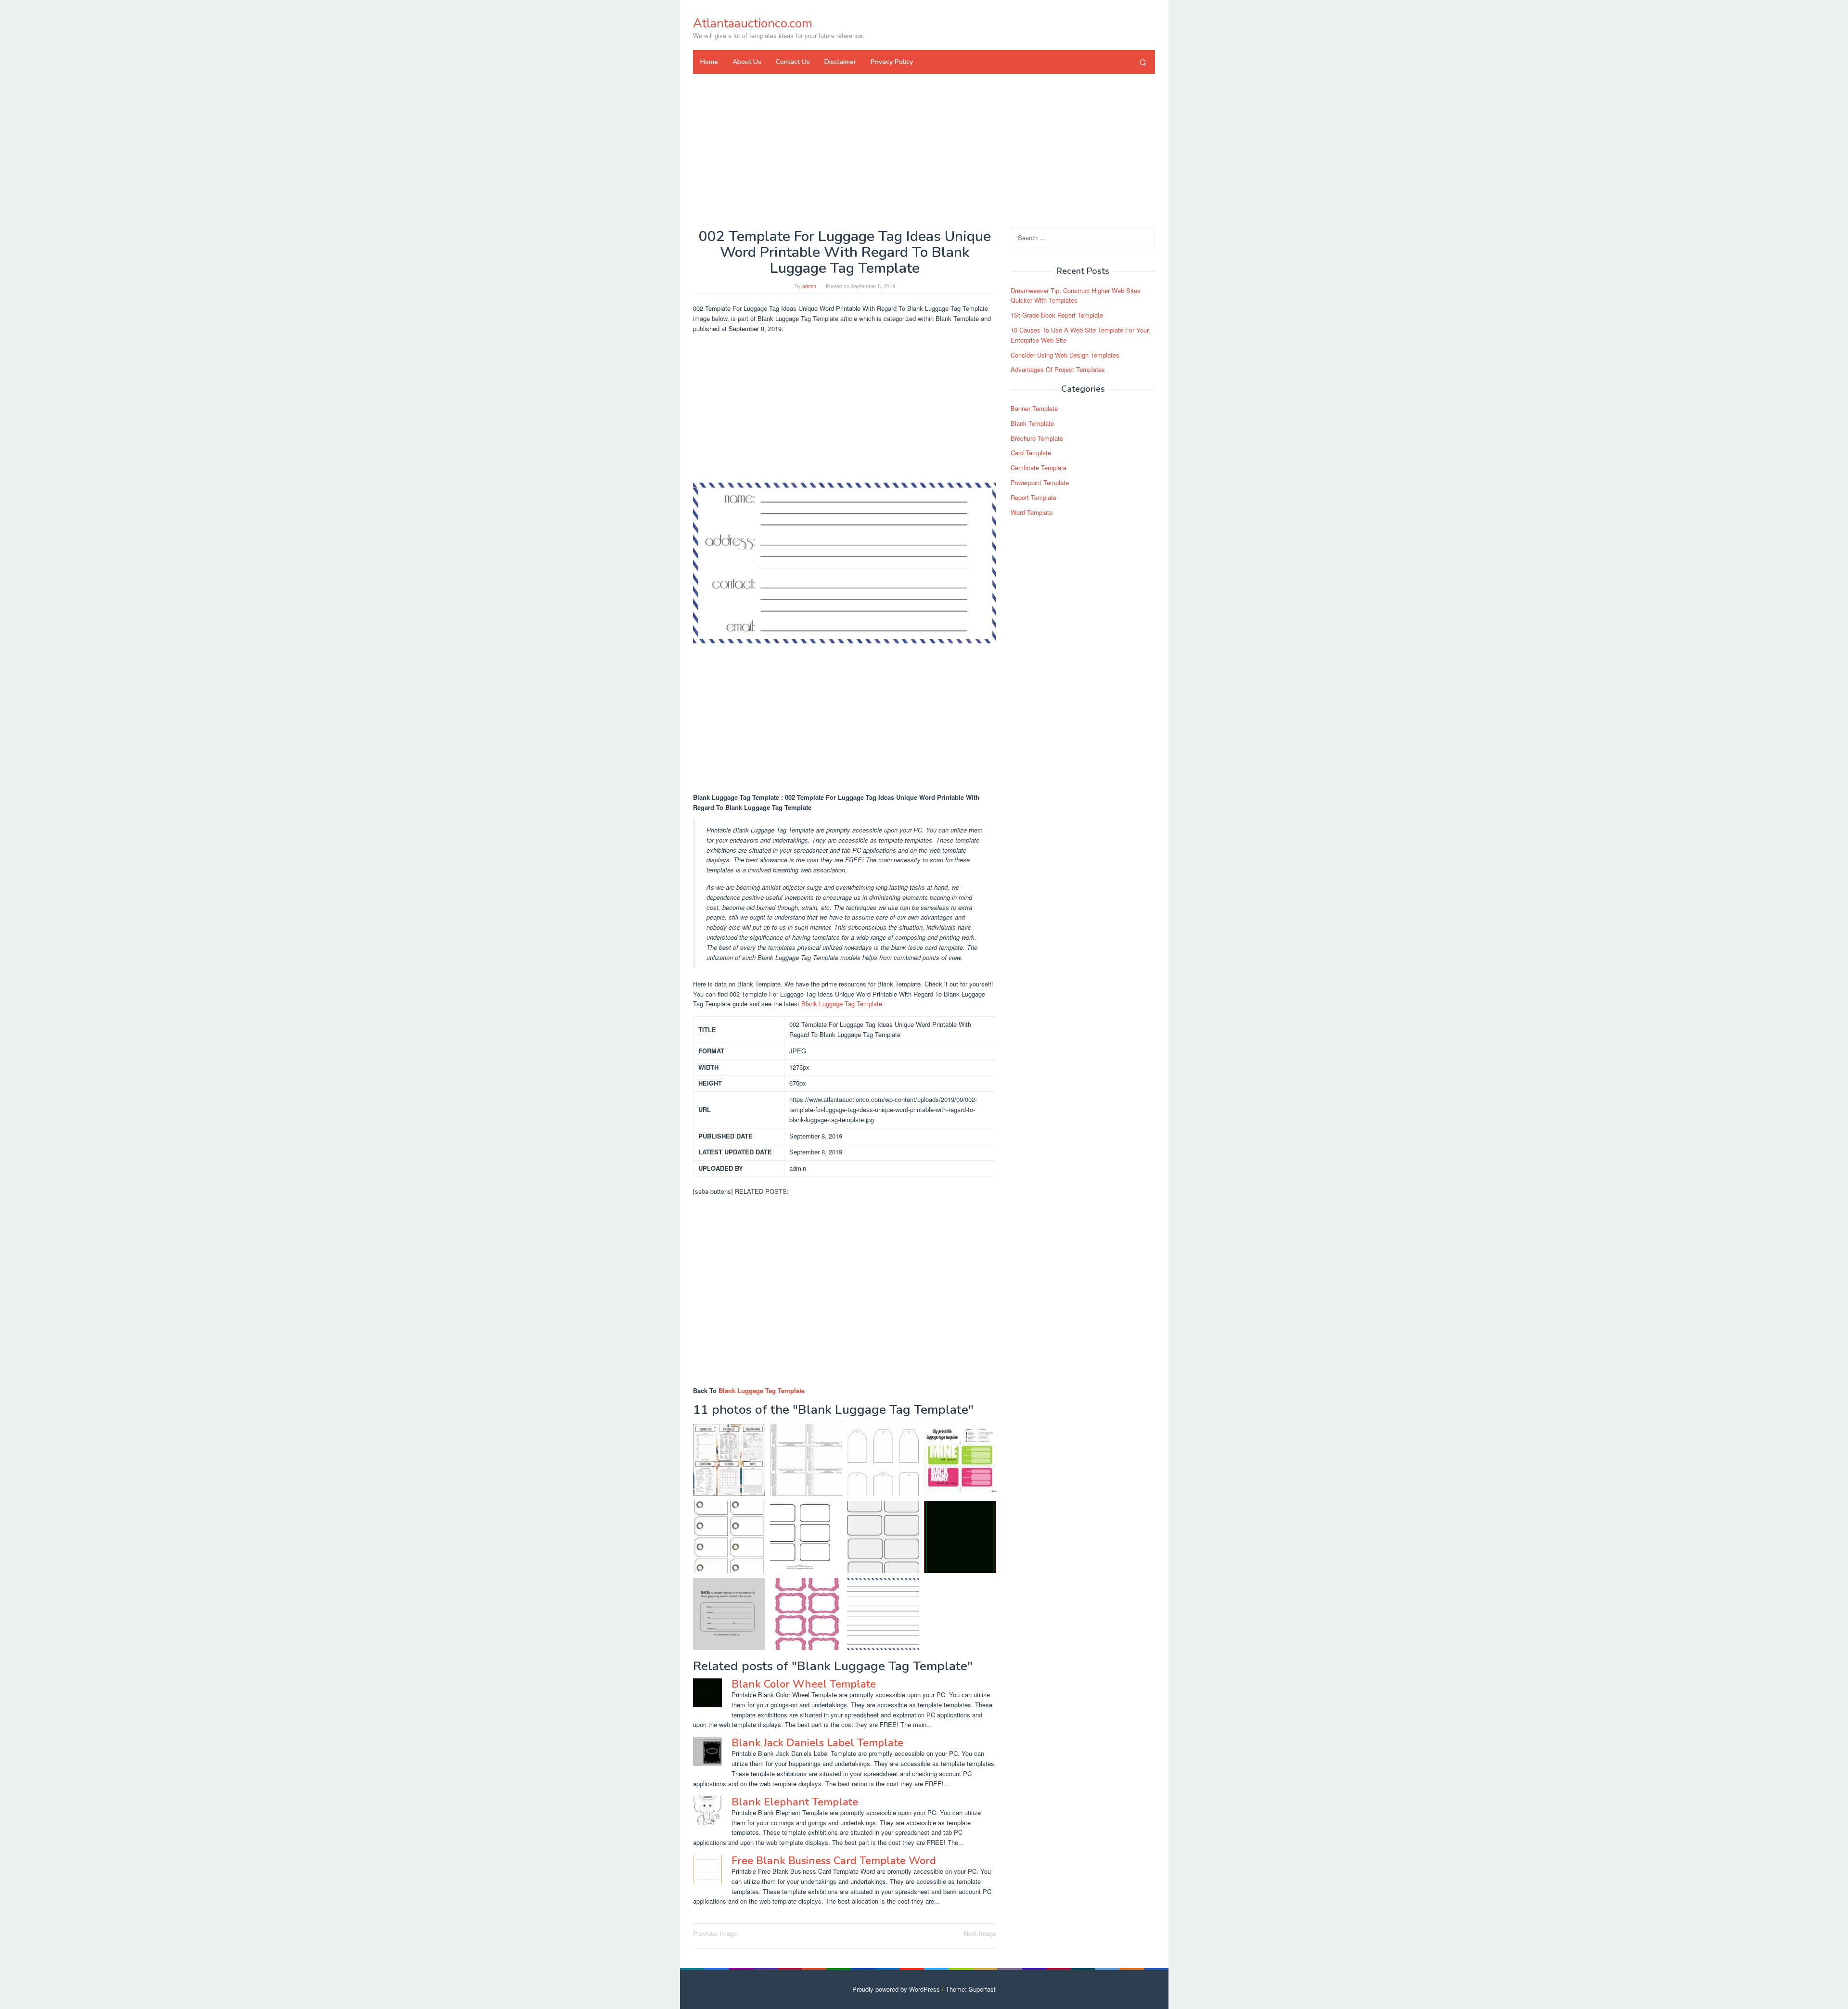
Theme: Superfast (971, 1989)
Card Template (1031, 453)
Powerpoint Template (1040, 482)
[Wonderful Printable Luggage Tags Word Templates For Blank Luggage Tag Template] (729, 1614)
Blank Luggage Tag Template (842, 1004)
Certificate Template (1039, 467)
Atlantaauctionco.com (753, 23)
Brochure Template (1037, 438)
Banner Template (1034, 408)
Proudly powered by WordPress (896, 1989)
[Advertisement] (924, 151)
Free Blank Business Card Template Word (834, 1861)
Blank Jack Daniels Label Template (817, 1743)
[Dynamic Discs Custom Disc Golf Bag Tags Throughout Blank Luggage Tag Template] (960, 1537)
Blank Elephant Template (795, 1802)
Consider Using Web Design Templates (1065, 355)
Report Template (1033, 497)
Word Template (1032, 512)
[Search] (1143, 62)
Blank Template (1032, 423)
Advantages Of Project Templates (1058, 370)
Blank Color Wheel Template (804, 1684)
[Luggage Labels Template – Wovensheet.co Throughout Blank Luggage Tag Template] (806, 1537)
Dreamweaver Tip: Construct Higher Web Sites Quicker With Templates (1076, 295)
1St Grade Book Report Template (1057, 315)
